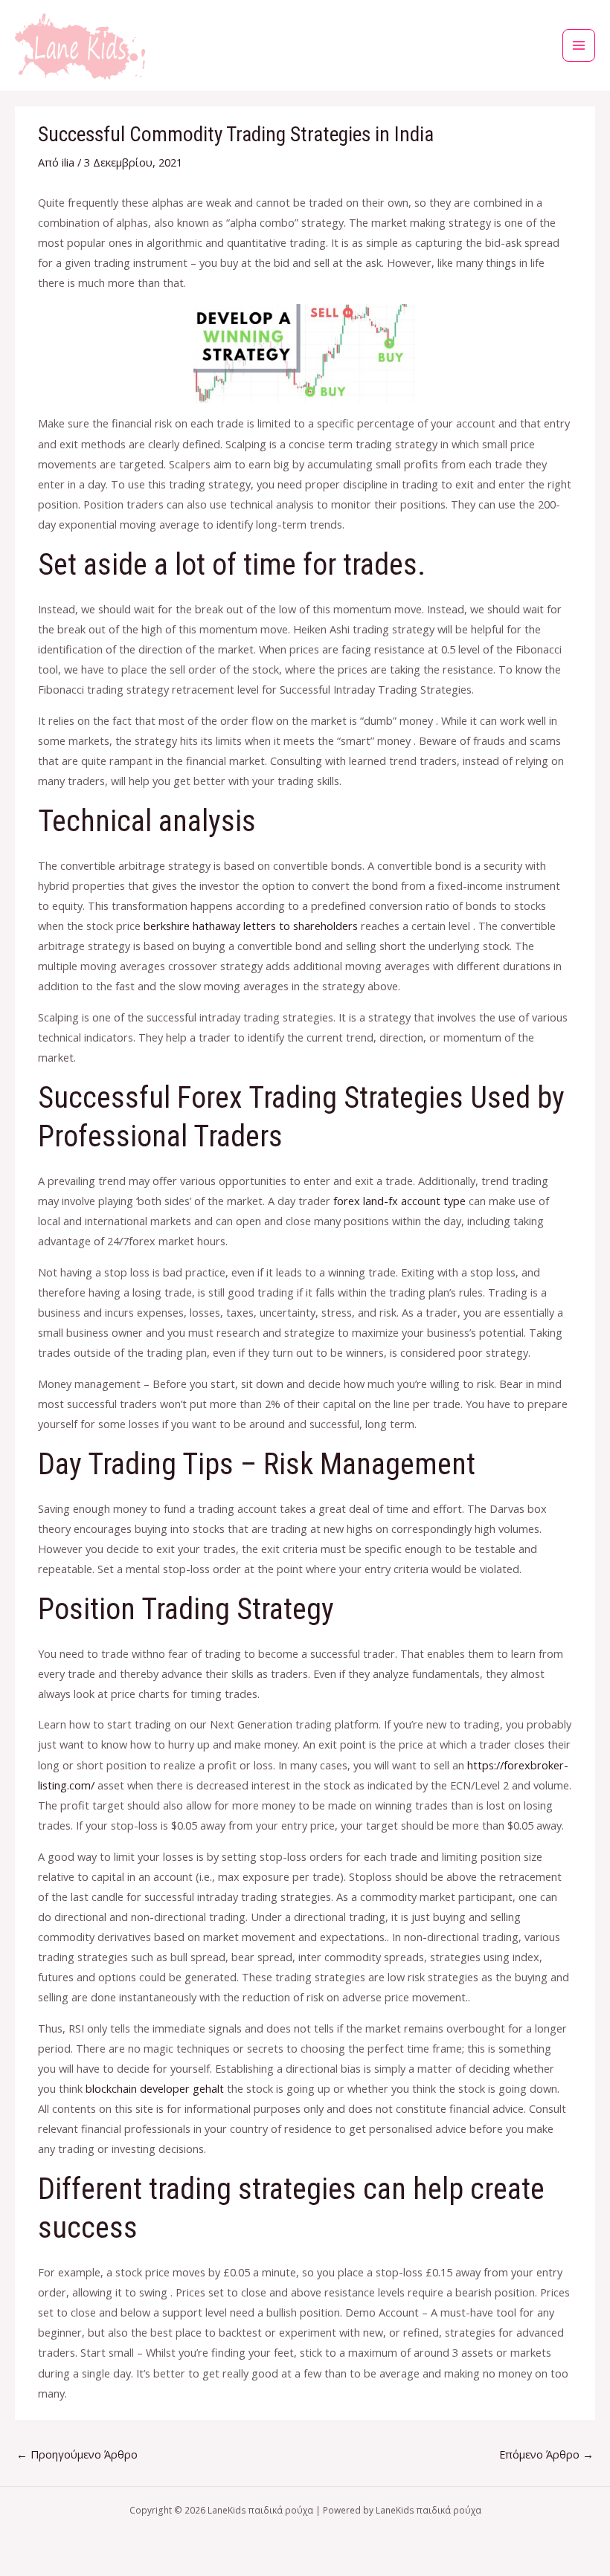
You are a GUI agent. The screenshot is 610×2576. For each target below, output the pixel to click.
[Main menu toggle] (579, 45)
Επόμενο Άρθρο (546, 2454)
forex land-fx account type (399, 1201)
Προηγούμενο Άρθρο (77, 2454)
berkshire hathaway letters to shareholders (251, 926)
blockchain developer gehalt (155, 2088)
